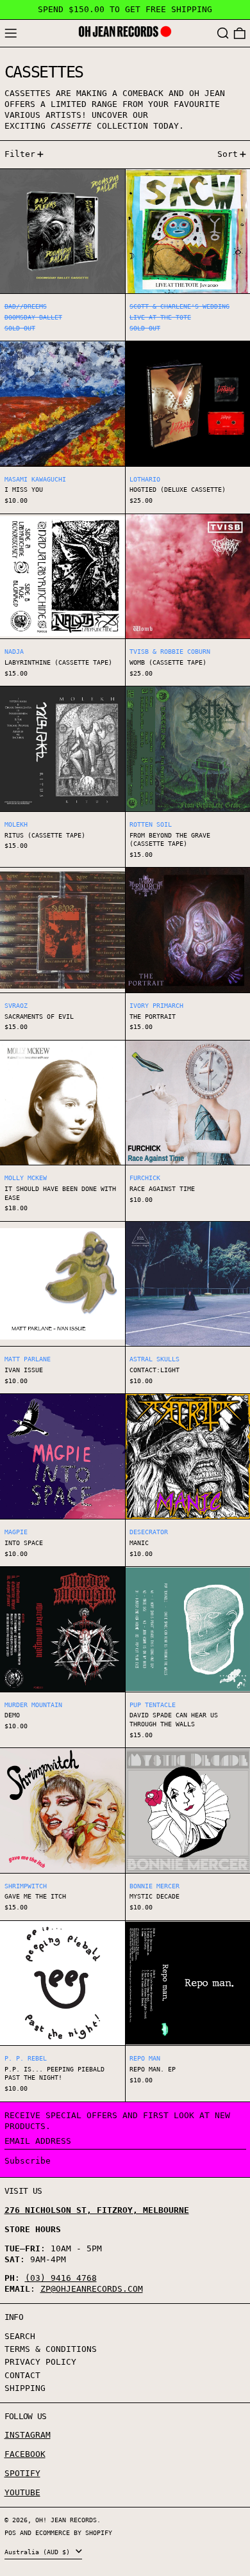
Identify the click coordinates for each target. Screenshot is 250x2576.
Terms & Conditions (51, 2349)
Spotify (22, 2473)
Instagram (28, 2435)
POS (10, 2532)
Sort (228, 154)
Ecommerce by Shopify (74, 2532)
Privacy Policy (40, 2362)
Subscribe (28, 2161)
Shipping (25, 2388)
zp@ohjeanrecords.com (92, 2289)
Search (20, 2336)
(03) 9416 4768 (61, 2278)
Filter (20, 154)
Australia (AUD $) (39, 2552)
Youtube (22, 2492)
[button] (223, 34)
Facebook (25, 2454)
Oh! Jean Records (66, 2520)
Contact (22, 2375)
